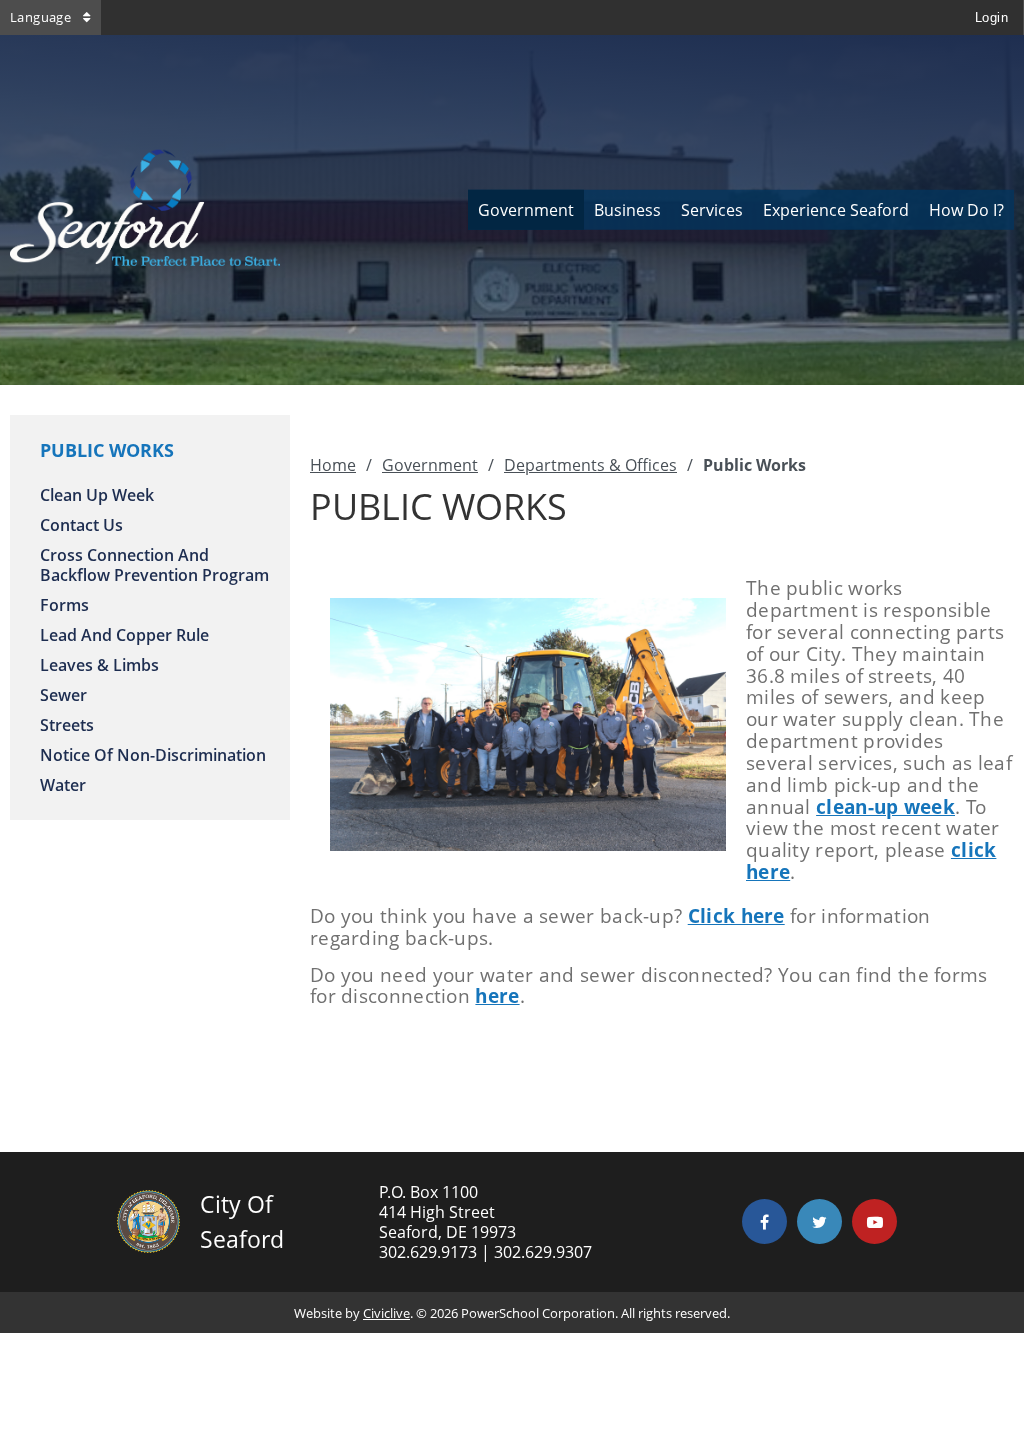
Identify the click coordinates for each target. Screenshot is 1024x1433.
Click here (736, 916)
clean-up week (885, 807)
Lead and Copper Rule (124, 635)
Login (991, 17)
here (497, 996)
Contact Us (81, 525)
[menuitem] (526, 210)
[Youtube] (874, 1221)
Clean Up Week (97, 495)
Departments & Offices (590, 465)
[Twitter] (819, 1221)
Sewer (63, 695)
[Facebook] (764, 1221)
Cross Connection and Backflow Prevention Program (154, 565)
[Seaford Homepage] (145, 260)
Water (63, 785)
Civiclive (386, 1313)
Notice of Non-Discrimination (153, 755)
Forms (64, 605)
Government (430, 465)
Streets (67, 725)
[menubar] (741, 210)
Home (333, 465)
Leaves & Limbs (99, 665)
